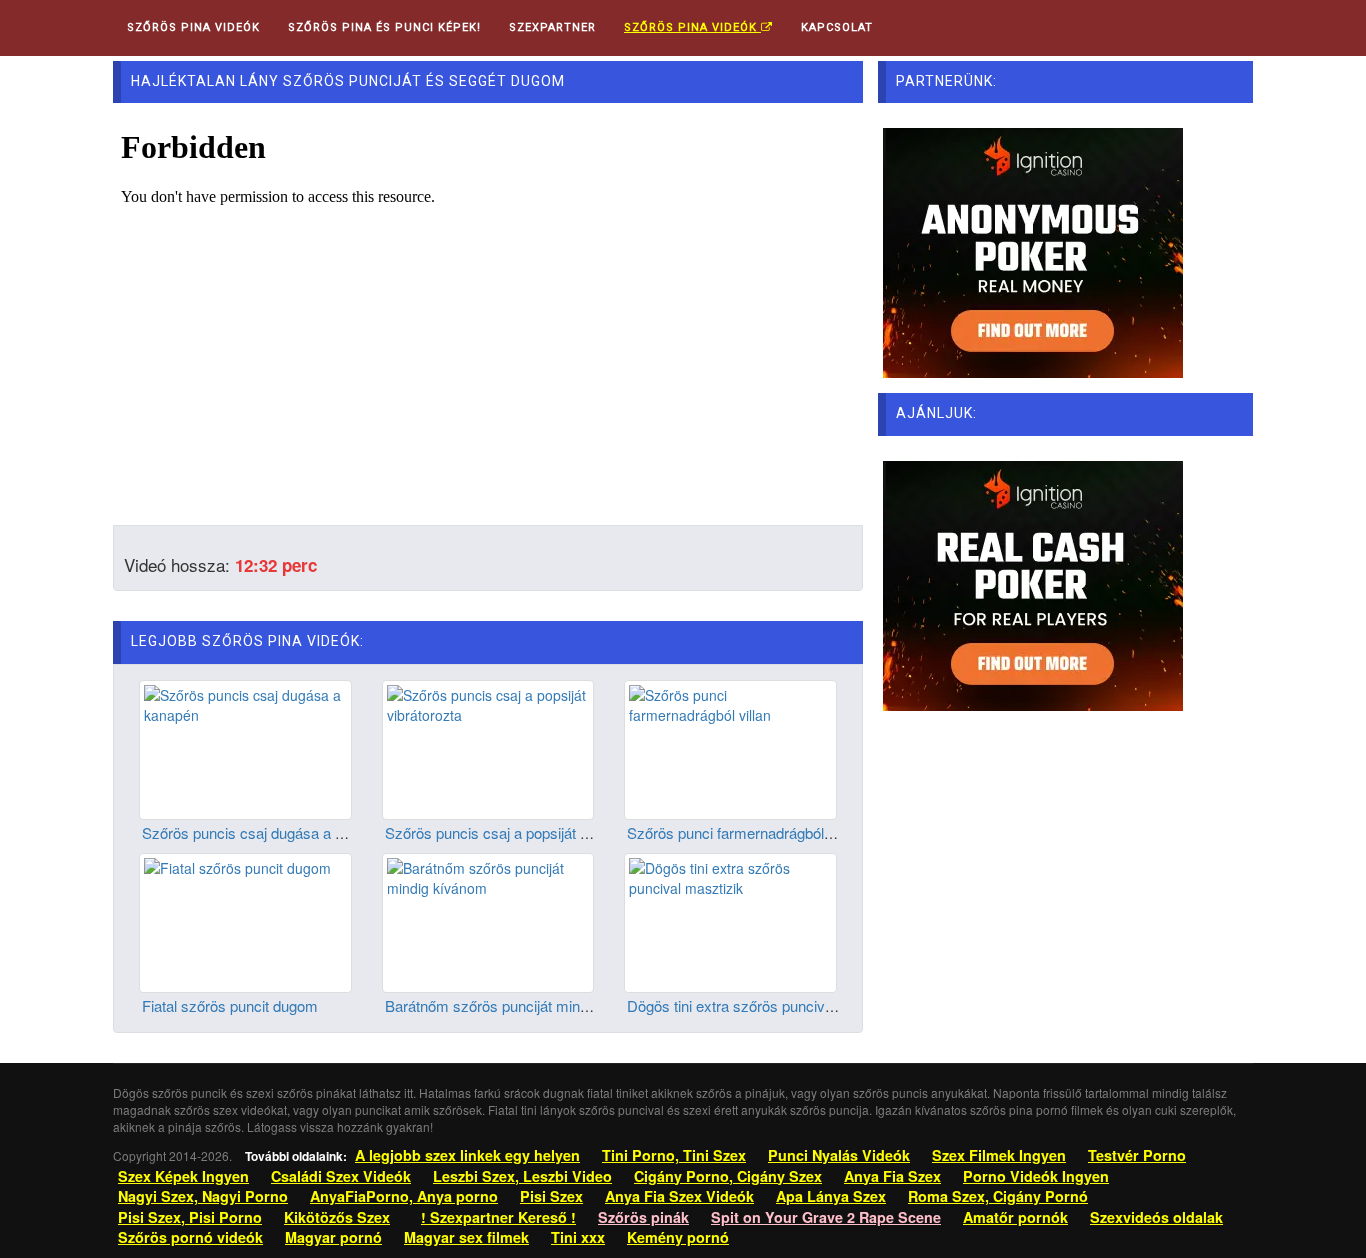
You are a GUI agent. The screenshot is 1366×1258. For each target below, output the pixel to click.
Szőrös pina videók (692, 27)
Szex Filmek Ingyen (999, 1155)
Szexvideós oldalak (1156, 1217)
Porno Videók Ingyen (1036, 1176)
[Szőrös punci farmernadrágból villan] (730, 747)
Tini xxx (578, 1237)
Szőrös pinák (643, 1217)
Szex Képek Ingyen (183, 1176)
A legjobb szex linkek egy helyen (467, 1155)
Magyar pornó (333, 1237)
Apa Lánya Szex (831, 1196)
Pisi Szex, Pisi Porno (190, 1217)
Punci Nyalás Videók (839, 1155)
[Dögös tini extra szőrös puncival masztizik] (730, 921)
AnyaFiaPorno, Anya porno (404, 1196)
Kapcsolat (837, 27)
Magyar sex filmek (466, 1237)
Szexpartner (552, 27)
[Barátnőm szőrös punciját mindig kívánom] (488, 921)
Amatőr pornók (1015, 1217)
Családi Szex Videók (341, 1176)
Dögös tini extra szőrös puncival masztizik (765, 1005)
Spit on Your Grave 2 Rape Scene (826, 1217)
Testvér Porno (1137, 1155)
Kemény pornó (678, 1237)
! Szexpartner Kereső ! (498, 1217)
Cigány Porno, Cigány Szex (728, 1176)
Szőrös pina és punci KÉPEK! (384, 27)
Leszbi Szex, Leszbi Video (522, 1176)
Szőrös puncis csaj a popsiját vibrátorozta (521, 832)
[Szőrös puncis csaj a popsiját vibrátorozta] (488, 747)
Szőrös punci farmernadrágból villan (744, 832)
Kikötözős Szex (337, 1217)
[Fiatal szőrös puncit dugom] (245, 921)
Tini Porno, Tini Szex (674, 1155)
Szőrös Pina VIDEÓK (193, 27)
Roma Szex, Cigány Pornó (998, 1196)
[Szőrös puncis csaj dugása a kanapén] (245, 747)
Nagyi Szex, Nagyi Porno (203, 1196)
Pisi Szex (551, 1196)
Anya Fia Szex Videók (679, 1196)
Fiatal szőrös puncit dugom (230, 1005)
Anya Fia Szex (892, 1176)
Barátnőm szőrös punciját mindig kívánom (522, 1005)
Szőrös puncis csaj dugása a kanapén (266, 832)
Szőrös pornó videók (190, 1237)
